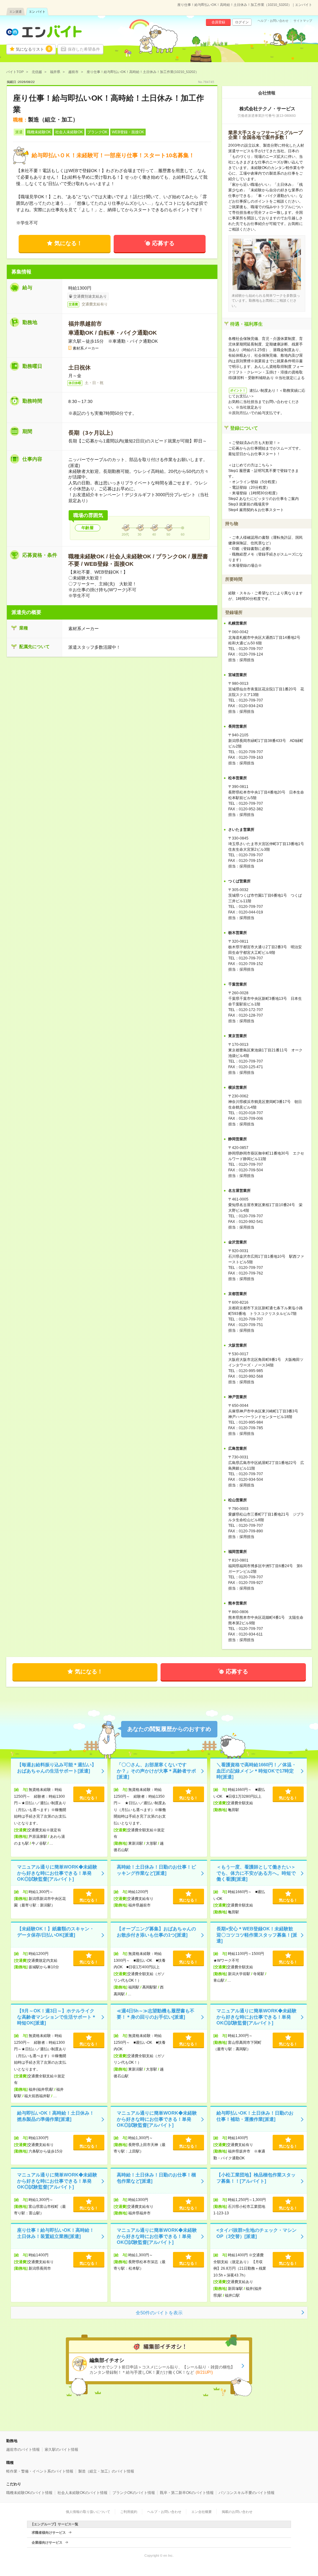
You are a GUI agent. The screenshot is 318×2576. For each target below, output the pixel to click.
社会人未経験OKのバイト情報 (82, 2493)
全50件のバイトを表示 (159, 2313)
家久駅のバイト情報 (61, 2450)
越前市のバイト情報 (23, 2450)
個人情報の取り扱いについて (88, 2512)
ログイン (242, 22)
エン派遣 (16, 12)
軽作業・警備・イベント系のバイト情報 (40, 2471)
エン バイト (37, 12)
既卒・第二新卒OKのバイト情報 (187, 2493)
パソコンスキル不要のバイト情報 (247, 2493)
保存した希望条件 (84, 49)
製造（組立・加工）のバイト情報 (106, 2471)
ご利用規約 (129, 2512)
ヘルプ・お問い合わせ (273, 21)
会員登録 (218, 22)
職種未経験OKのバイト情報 (29, 2493)
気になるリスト (33, 49)
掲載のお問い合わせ (237, 2512)
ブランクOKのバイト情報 (134, 2493)
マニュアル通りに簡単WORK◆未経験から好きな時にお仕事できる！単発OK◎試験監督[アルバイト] (57, 1873)
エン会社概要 (202, 2512)
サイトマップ (303, 21)
